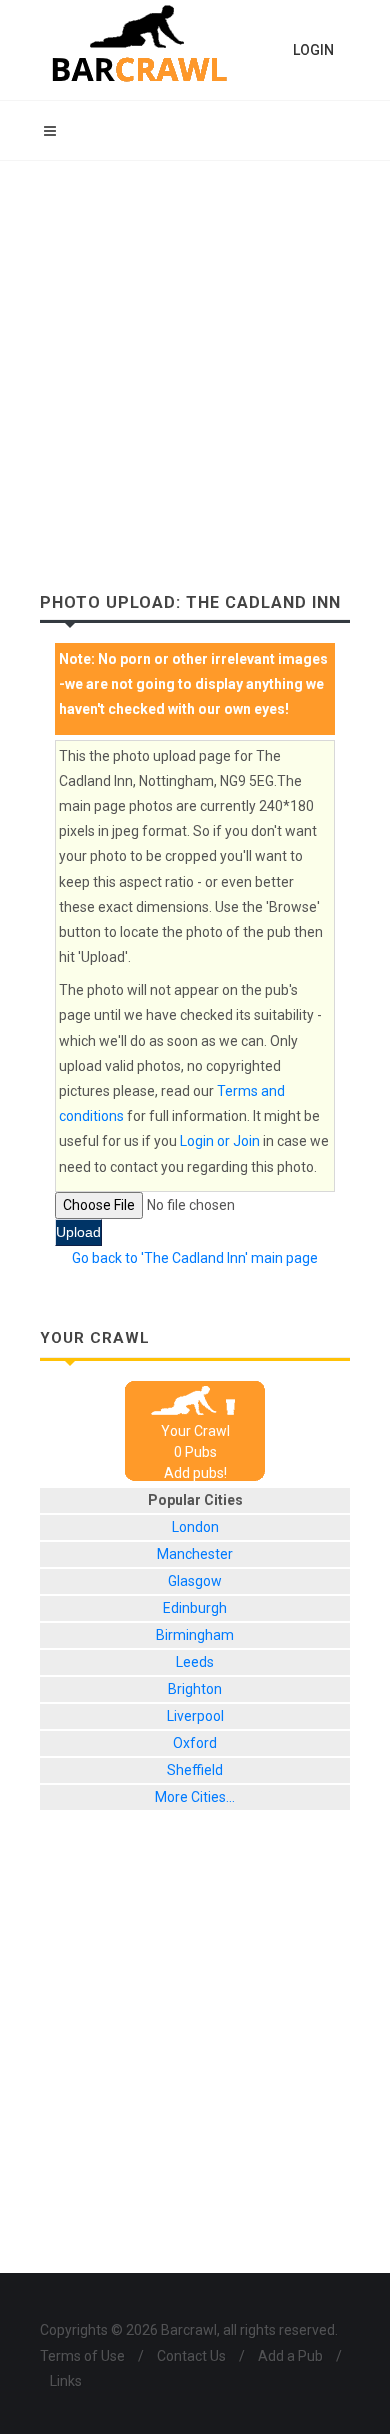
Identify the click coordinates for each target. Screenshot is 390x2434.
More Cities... (195, 1797)
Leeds (195, 1662)
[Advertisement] (195, 366)
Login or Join (220, 1141)
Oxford (195, 1743)
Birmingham (195, 1635)
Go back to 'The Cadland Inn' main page (195, 1258)
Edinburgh (195, 1608)
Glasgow (195, 1581)
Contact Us (191, 2356)
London (195, 1527)
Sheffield (195, 1770)
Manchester (195, 1554)
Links (66, 2381)
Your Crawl (195, 1431)
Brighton (195, 1689)
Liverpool (195, 1716)
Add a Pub (290, 2356)
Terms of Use (82, 2356)
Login (313, 50)
